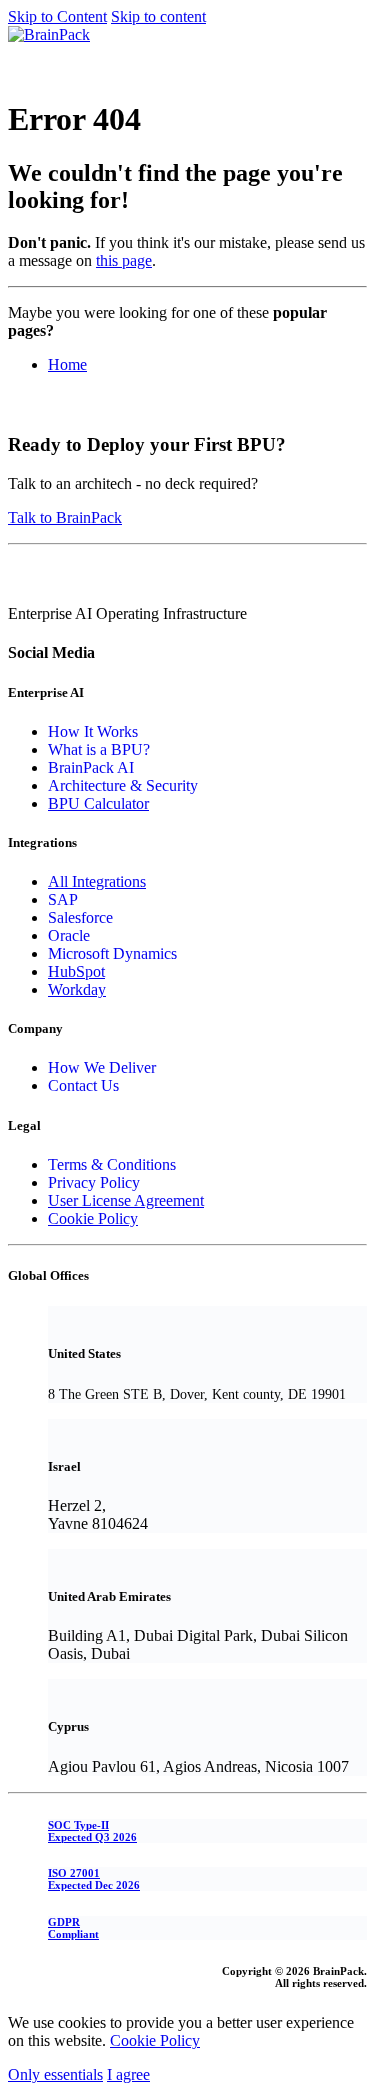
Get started (43, 52)
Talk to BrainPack (65, 517)
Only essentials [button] (55, 2074)
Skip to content (158, 16)
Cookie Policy (155, 2040)
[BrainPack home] (49, 34)
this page (124, 260)
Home (67, 364)
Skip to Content (57, 16)
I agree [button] (128, 2074)
